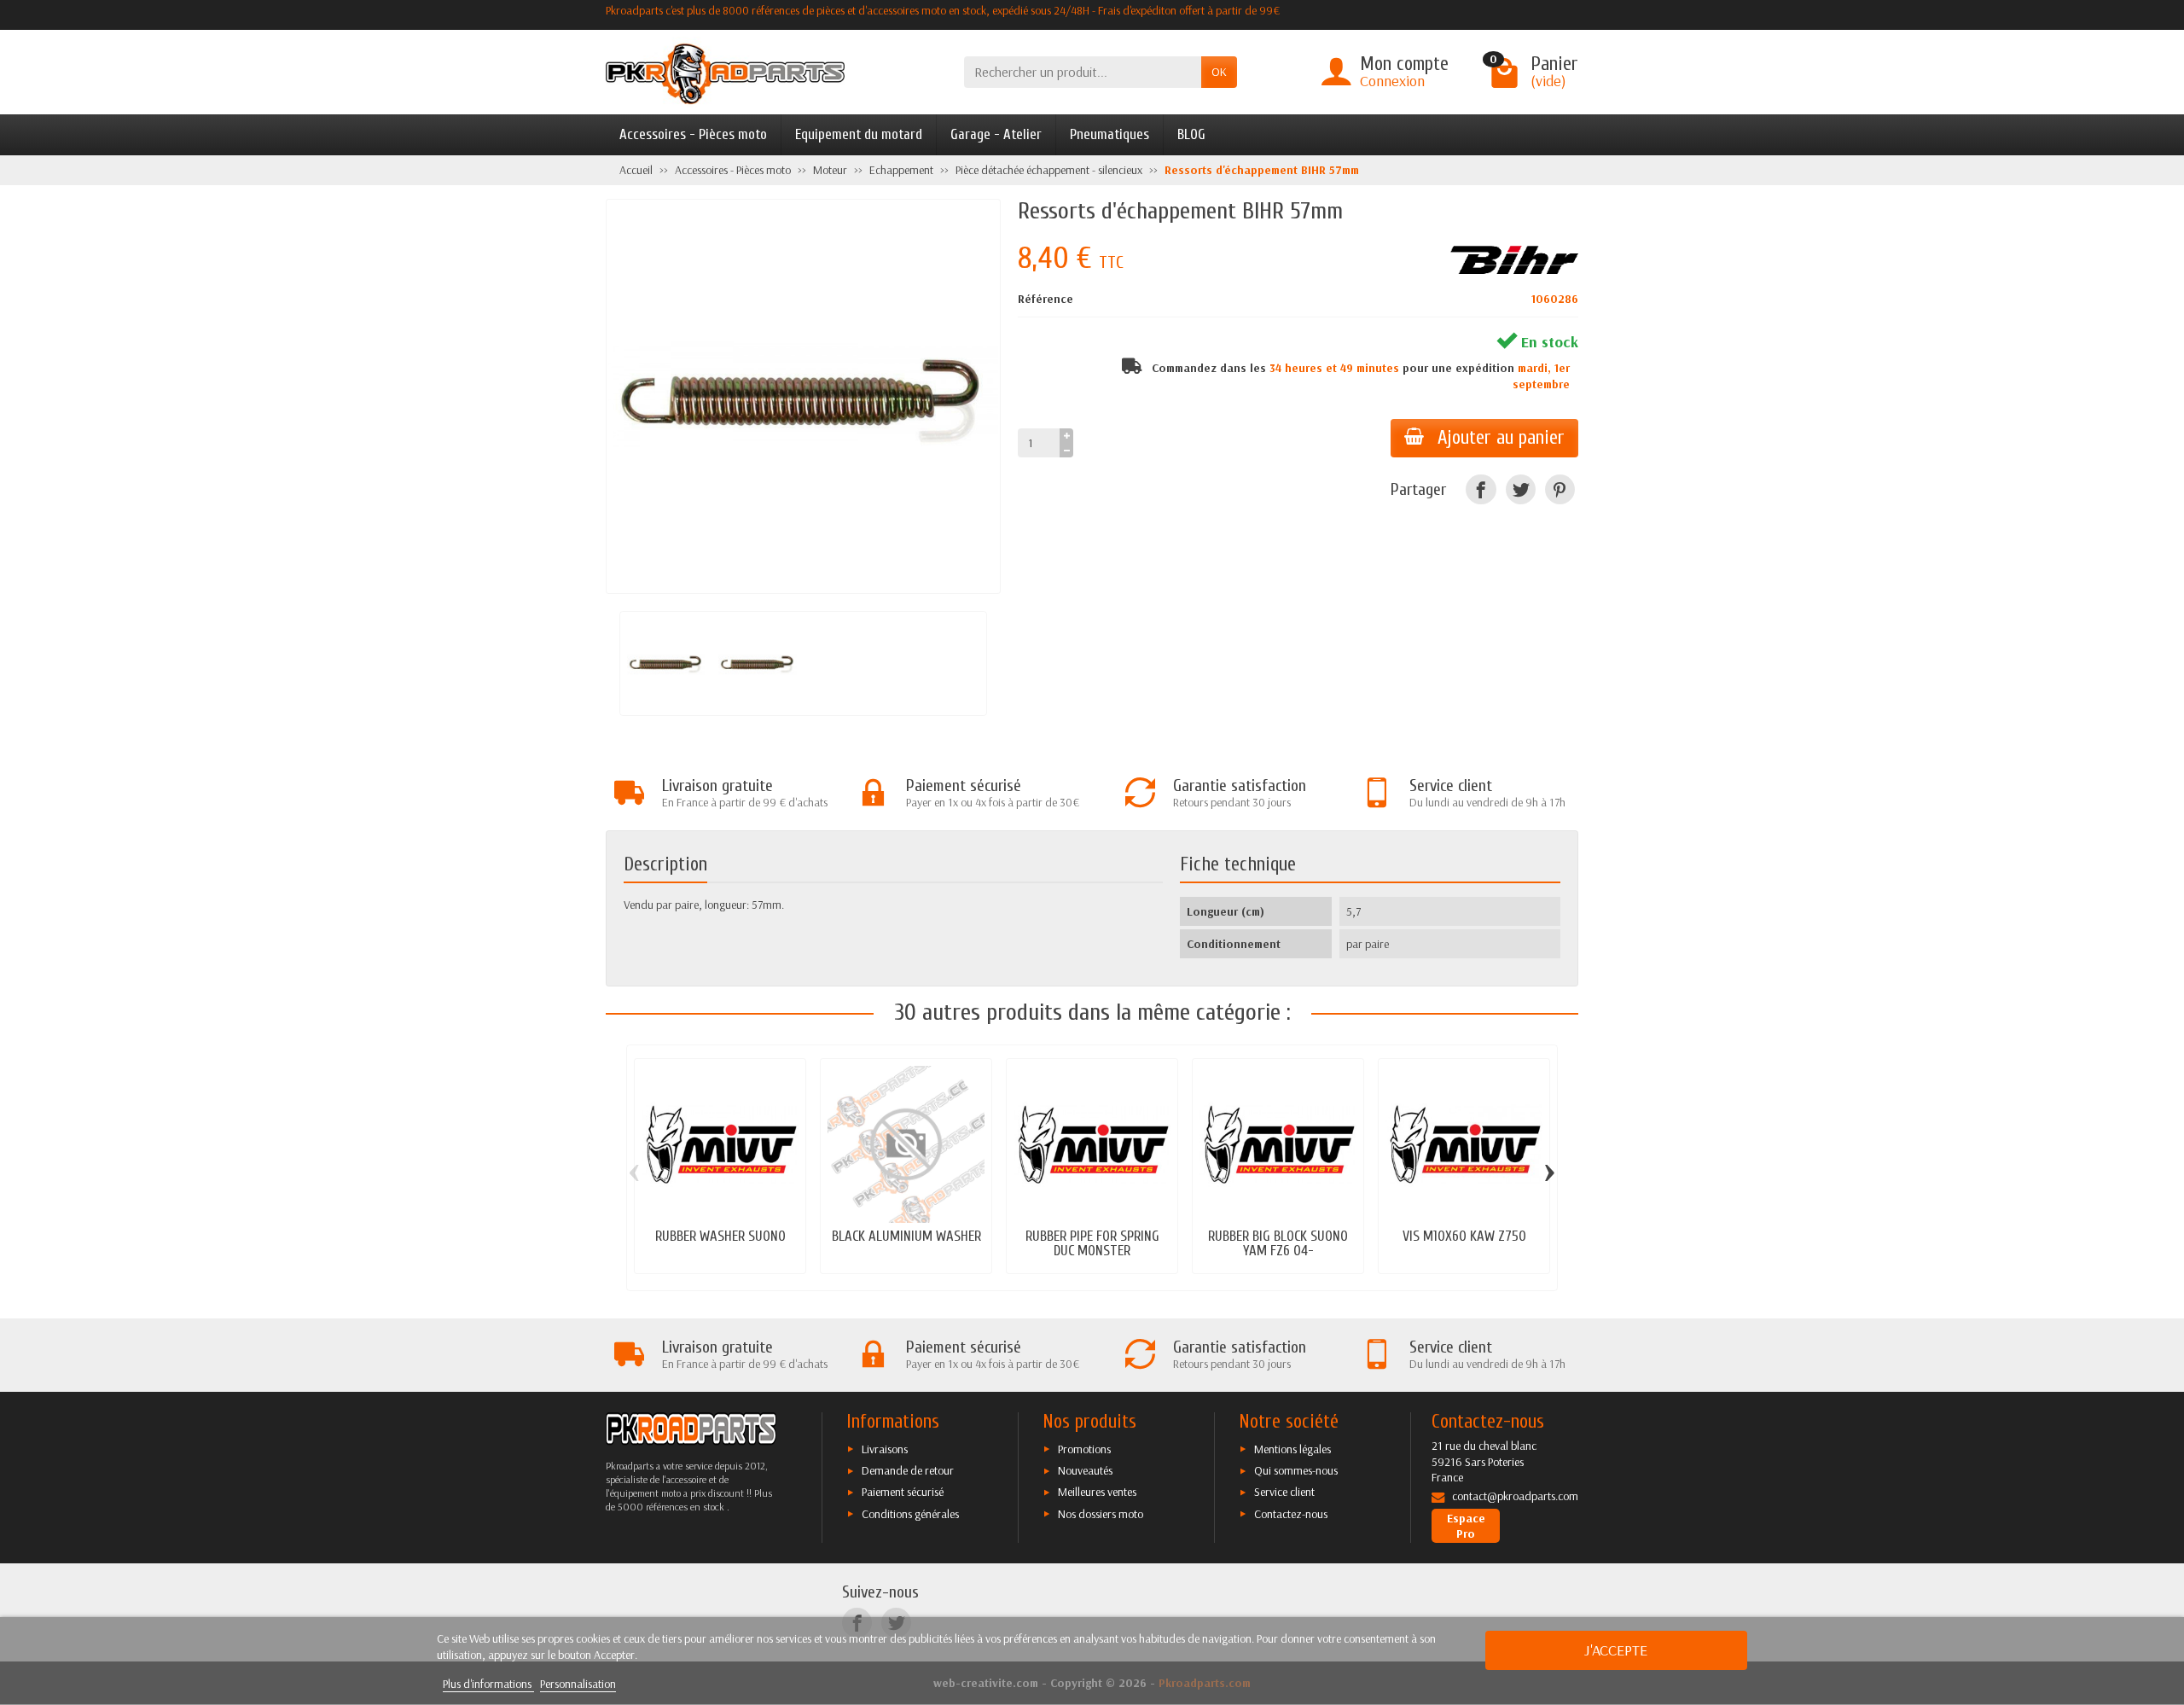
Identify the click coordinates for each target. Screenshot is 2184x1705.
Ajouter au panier (1501, 438)
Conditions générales (910, 1514)
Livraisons (885, 1449)
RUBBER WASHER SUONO (720, 1236)
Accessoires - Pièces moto (693, 134)
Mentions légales (1292, 1449)
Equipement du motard (859, 134)
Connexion (1392, 81)
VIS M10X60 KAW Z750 (1464, 1236)
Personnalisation (578, 1684)
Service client (1284, 1492)
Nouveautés (1085, 1470)
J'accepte (1616, 1650)
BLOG (1191, 134)
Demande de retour (908, 1470)
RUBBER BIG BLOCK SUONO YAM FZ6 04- (1278, 1243)
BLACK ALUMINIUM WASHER (906, 1236)
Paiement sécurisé (903, 1492)
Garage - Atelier (996, 134)
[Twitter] (1521, 489)
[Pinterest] (1560, 489)
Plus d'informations (488, 1684)
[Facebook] (1481, 489)
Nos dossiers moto (1101, 1514)
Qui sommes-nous (1296, 1470)
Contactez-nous (1291, 1514)
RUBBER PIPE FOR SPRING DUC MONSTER (1092, 1243)
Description (665, 864)
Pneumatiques (1109, 134)
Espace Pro (1466, 1526)
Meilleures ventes (1097, 1492)
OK (1219, 72)
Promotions (1084, 1449)
